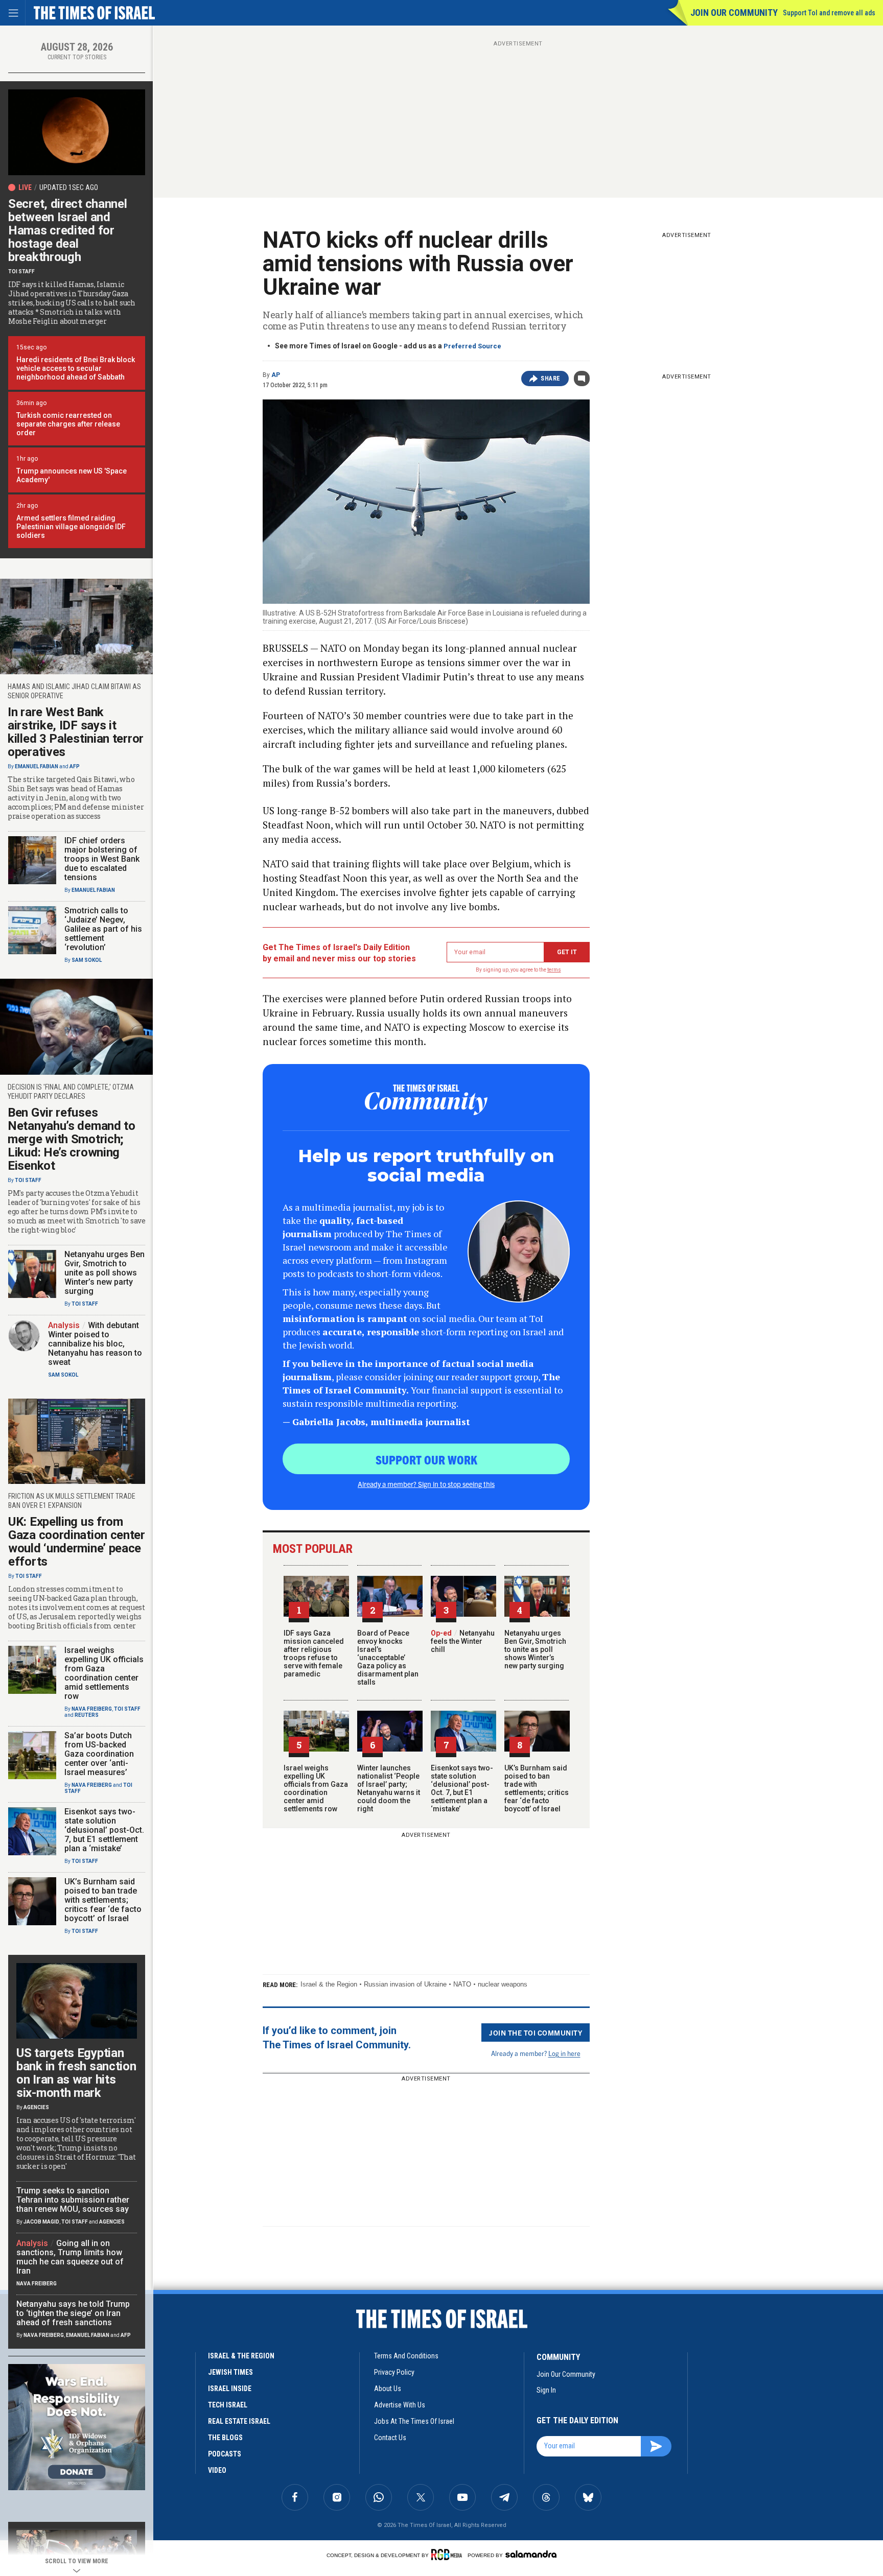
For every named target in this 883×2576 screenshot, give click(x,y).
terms (554, 970)
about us (388, 2389)
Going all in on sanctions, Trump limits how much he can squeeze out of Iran (70, 2257)
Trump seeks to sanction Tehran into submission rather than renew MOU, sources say (73, 2200)
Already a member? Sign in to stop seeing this (426, 1484)
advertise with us (400, 2405)
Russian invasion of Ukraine (405, 1984)
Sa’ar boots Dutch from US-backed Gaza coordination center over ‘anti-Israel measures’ (99, 1754)
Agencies (36, 2107)
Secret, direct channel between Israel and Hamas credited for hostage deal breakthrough (67, 230)
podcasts (225, 2454)
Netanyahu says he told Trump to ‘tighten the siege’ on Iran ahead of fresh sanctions (73, 2313)
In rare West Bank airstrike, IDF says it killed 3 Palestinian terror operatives (76, 732)
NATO (462, 1984)
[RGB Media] (448, 2555)
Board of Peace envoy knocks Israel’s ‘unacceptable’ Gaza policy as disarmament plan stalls (388, 1658)
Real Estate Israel (239, 2421)
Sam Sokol (87, 960)
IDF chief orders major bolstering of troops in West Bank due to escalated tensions (102, 859)
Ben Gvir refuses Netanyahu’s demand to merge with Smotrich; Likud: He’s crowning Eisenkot (72, 1139)
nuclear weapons (503, 1984)
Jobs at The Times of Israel (414, 2421)
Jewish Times (230, 2372)
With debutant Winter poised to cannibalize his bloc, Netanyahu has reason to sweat (95, 1344)
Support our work (426, 1459)
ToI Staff (21, 271)
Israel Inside (230, 2389)
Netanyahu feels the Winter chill (463, 1641)
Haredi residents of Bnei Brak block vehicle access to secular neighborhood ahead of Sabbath (76, 368)
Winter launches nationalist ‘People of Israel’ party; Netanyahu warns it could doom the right (389, 1788)
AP (276, 375)
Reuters (87, 1715)
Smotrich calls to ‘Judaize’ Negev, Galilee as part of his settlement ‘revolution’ (103, 929)
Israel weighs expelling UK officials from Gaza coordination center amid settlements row (316, 1788)
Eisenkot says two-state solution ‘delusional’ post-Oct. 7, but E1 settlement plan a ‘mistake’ (462, 1788)
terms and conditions (406, 2356)
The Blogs (225, 2438)
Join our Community (734, 13)
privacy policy (394, 2372)
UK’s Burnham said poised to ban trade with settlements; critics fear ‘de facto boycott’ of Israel (537, 1788)
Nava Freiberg (92, 1709)
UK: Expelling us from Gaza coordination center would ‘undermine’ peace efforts (77, 1542)
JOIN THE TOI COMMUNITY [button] (536, 2033)
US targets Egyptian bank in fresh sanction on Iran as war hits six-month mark (76, 2073)
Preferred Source (472, 346)
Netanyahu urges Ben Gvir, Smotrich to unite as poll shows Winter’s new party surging (535, 1649)
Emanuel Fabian (37, 766)
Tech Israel (228, 2405)
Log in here (564, 2053)
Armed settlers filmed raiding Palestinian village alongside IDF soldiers (71, 527)
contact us (390, 2438)
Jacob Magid (41, 2222)
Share (551, 379)
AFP (75, 766)
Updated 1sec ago (69, 187)
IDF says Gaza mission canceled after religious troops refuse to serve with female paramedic (314, 1653)
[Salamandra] (531, 2554)
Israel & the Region (329, 1984)
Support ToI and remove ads (829, 13)
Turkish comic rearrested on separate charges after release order (68, 424)
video (217, 2470)
